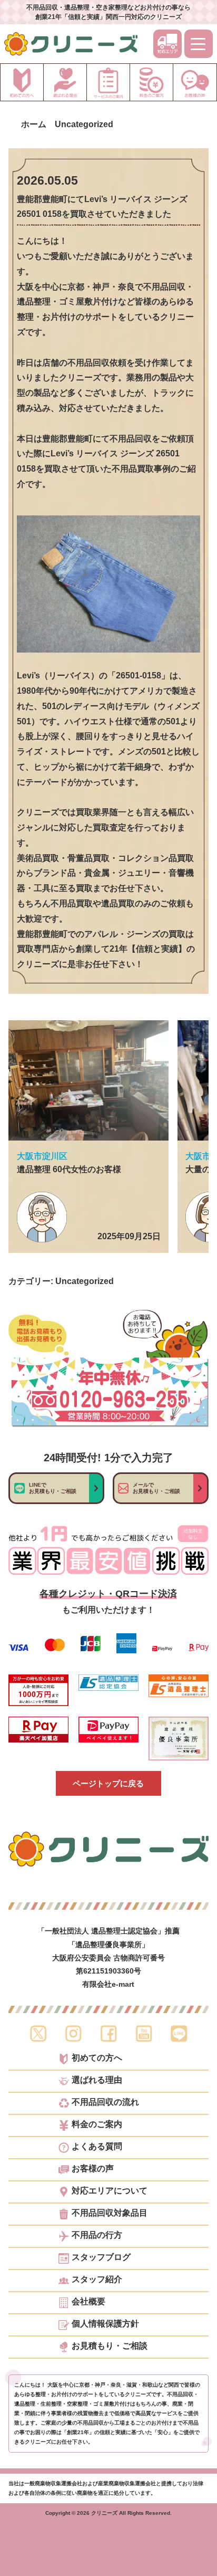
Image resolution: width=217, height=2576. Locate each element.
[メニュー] (199, 44)
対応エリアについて (110, 2191)
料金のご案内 (97, 2124)
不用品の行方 (97, 2235)
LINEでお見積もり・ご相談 (53, 1488)
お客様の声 (93, 2169)
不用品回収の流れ (105, 2102)
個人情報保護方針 (105, 2324)
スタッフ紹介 (97, 2280)
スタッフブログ (101, 2257)
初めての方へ (97, 2058)
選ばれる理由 (97, 2080)
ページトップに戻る (108, 1783)
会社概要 (88, 2302)
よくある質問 (97, 2147)
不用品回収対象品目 (110, 2213)
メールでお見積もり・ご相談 (156, 1488)
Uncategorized (85, 1281)
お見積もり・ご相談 (110, 2346)
